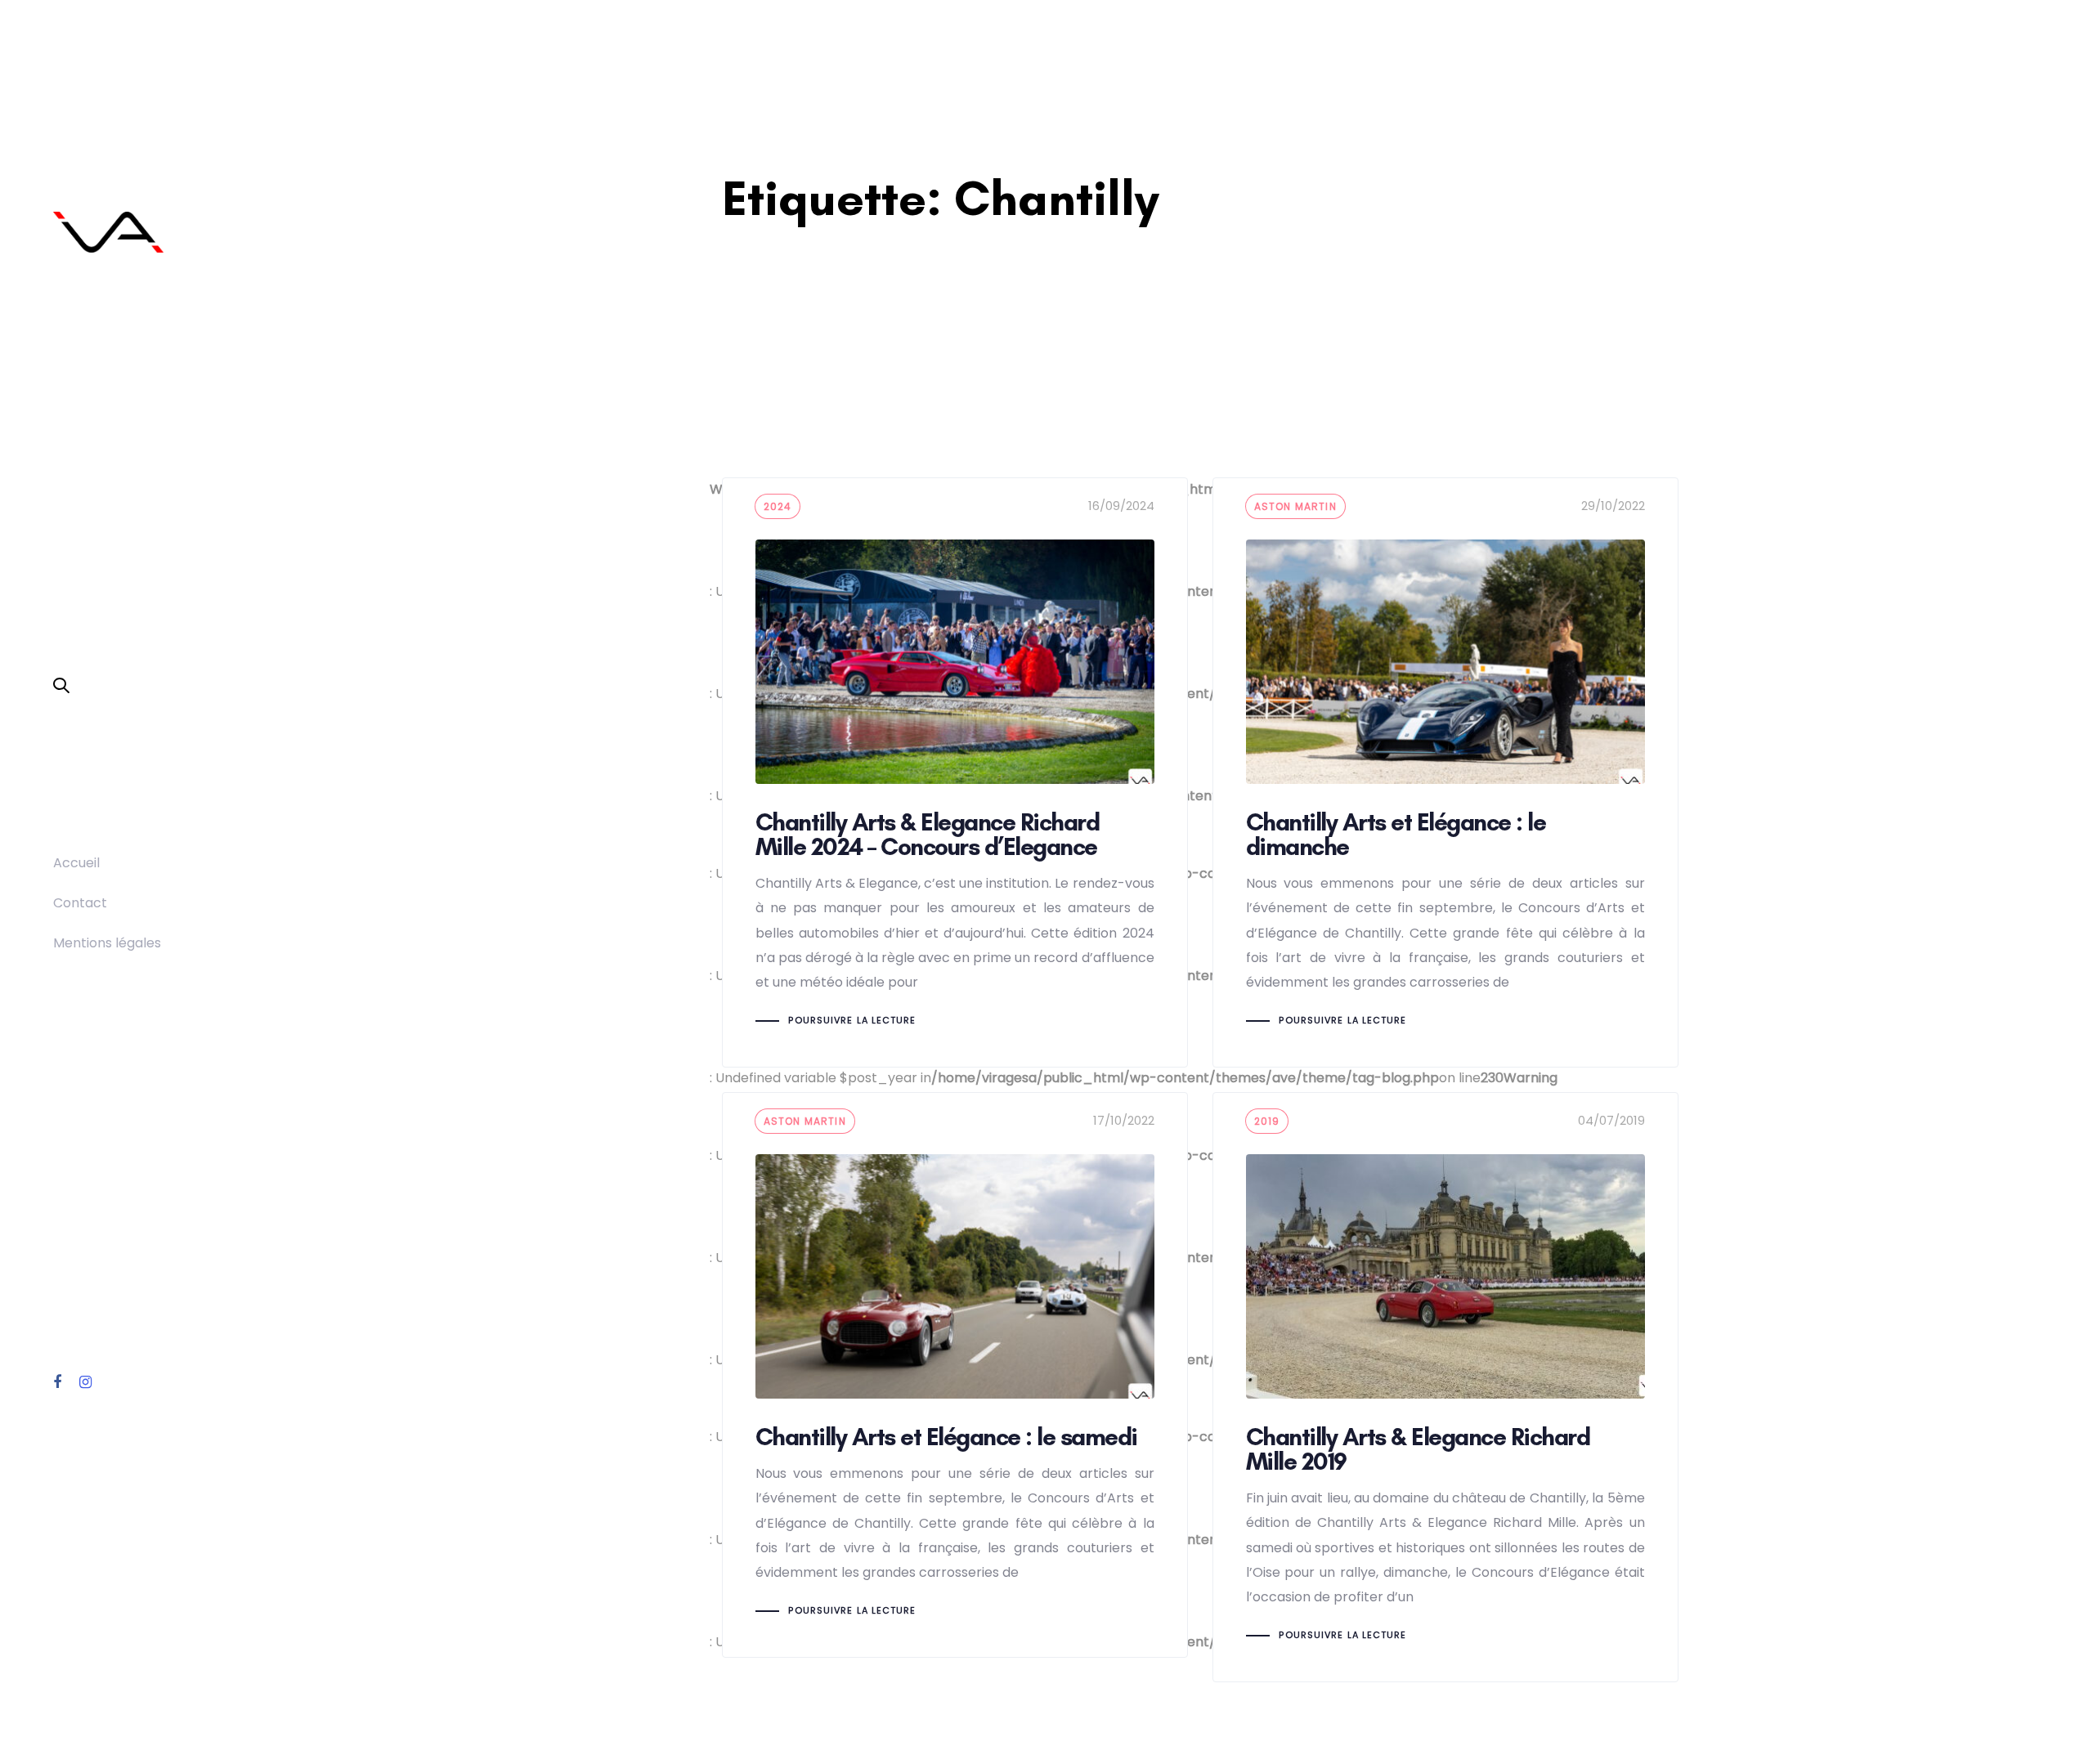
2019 (1267, 1121)
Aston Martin (1295, 506)
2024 (778, 506)
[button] (61, 687)
